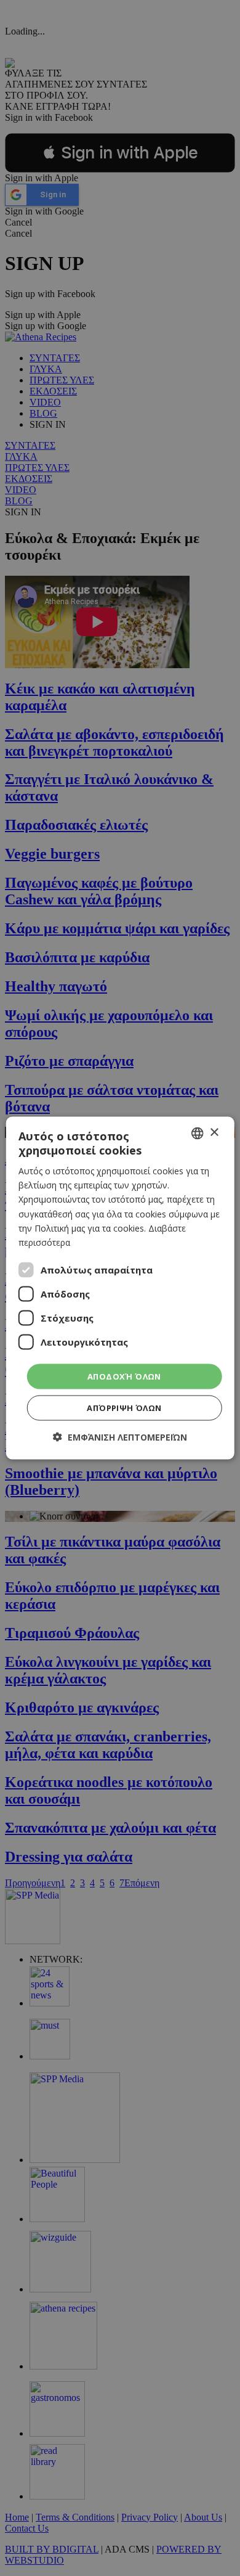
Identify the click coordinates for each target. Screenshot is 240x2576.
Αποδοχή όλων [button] (124, 1376)
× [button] (214, 1133)
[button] (120, 1437)
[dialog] (120, 1288)
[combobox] (197, 1133)
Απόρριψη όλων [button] (124, 1408)
